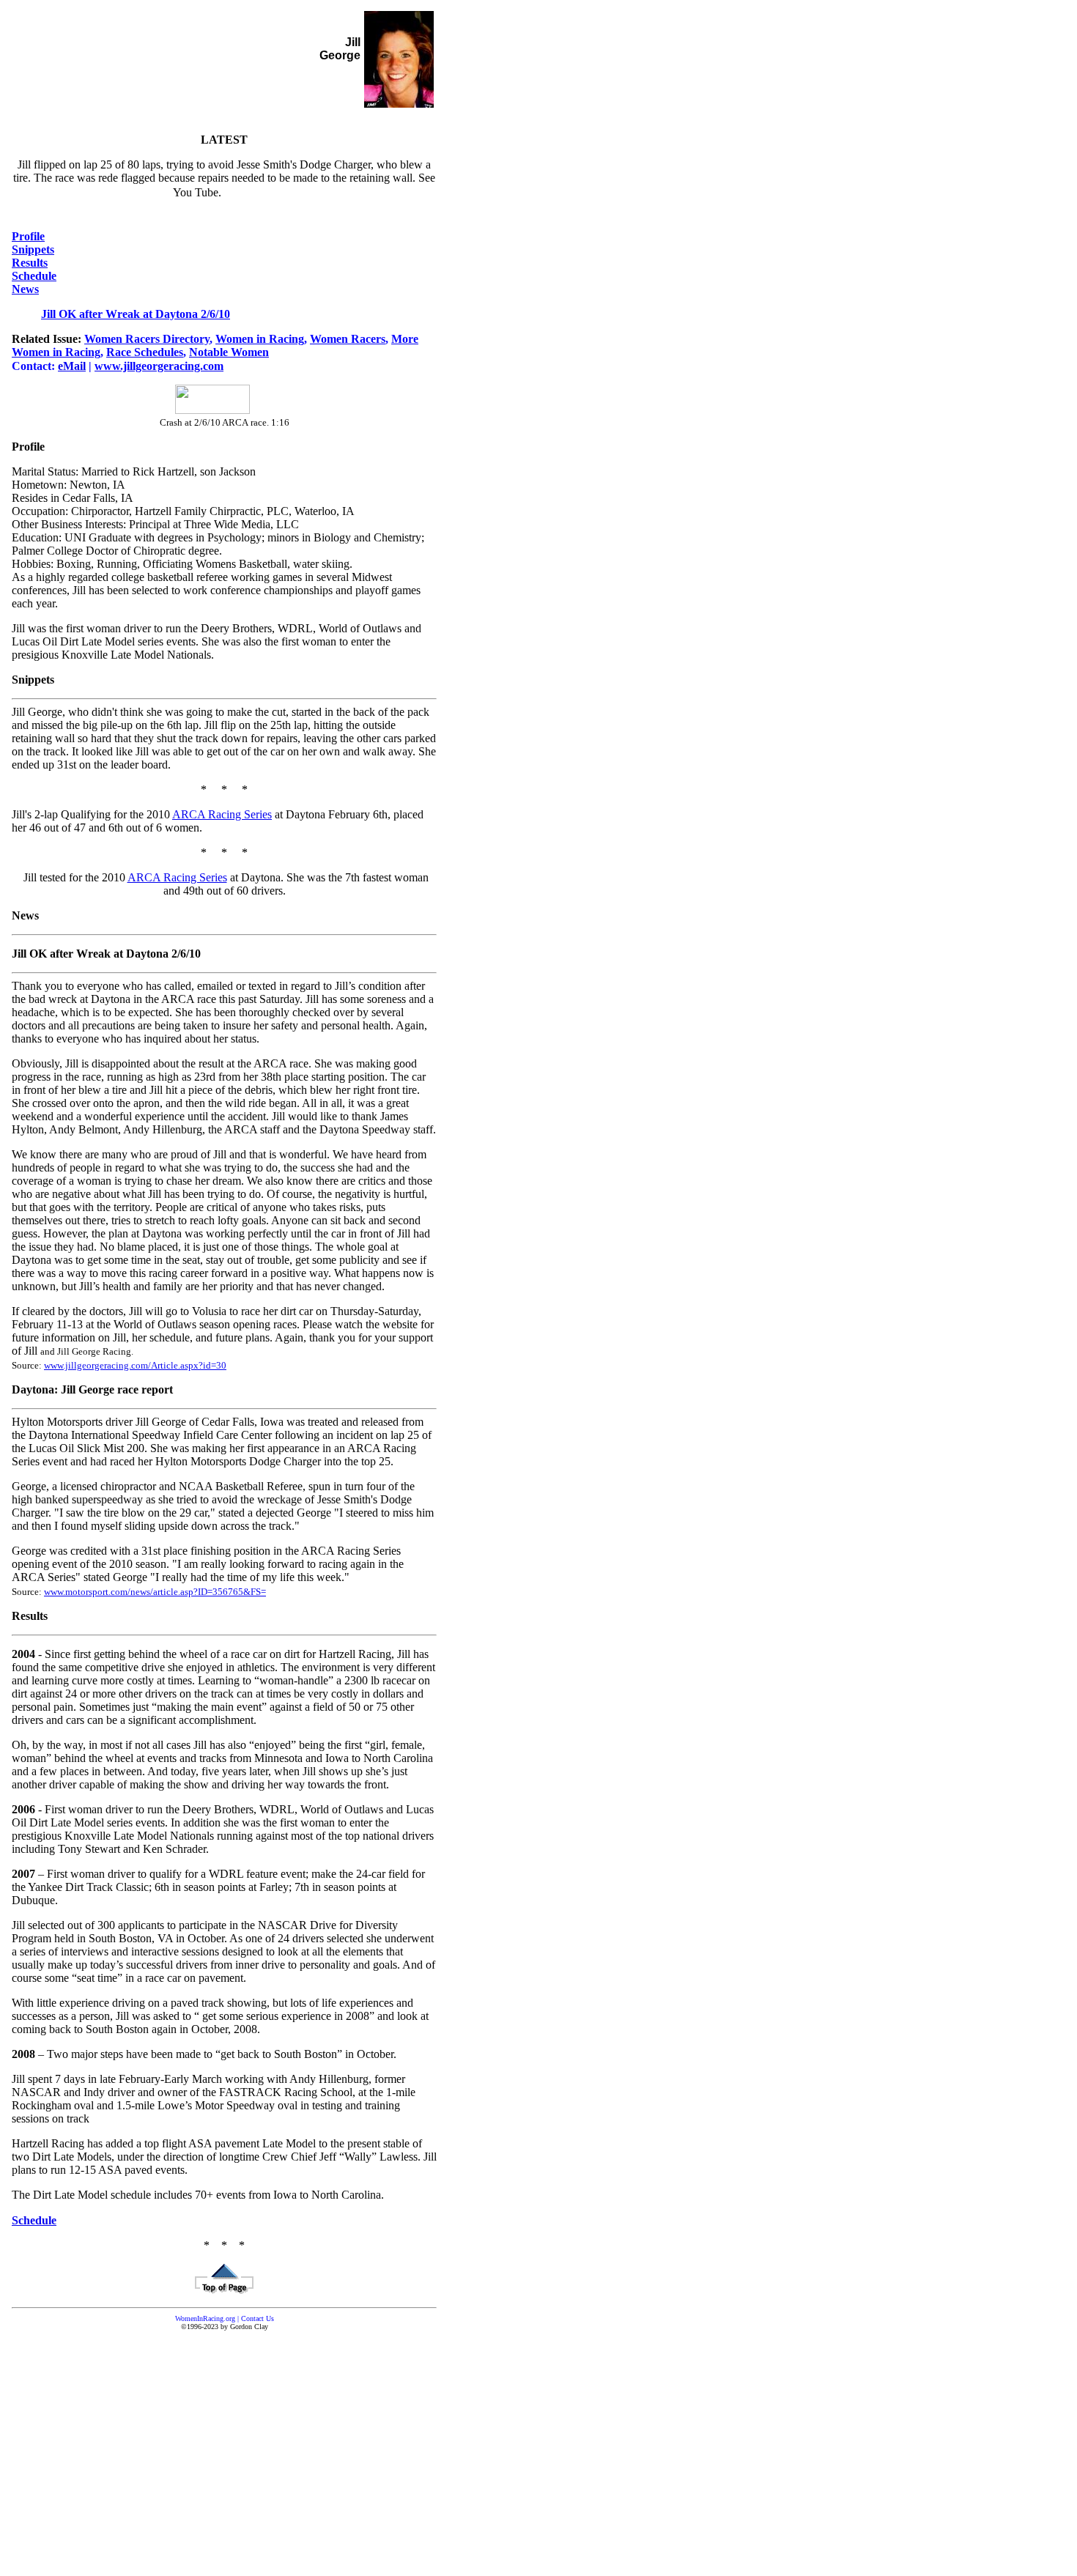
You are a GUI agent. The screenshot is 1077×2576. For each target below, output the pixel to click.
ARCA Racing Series (222, 814)
